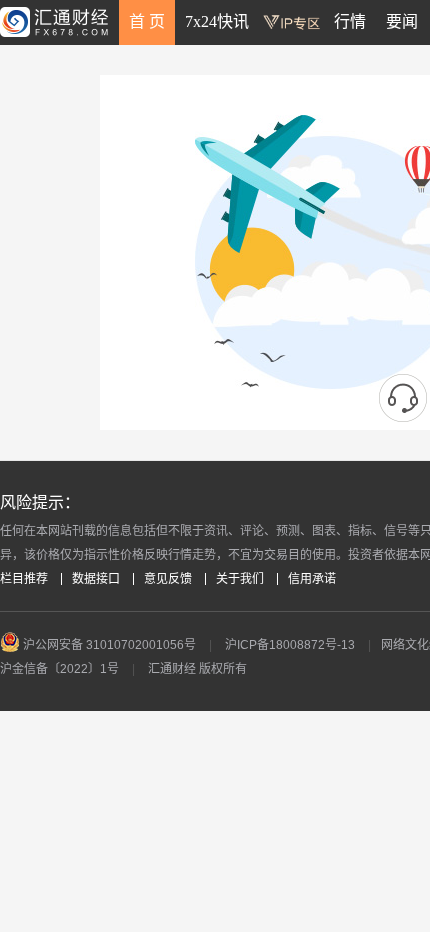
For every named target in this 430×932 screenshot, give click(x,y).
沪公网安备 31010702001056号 (108, 645)
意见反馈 (168, 579)
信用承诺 (312, 579)
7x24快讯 (217, 21)
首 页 (147, 21)
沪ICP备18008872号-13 (290, 645)
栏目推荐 (24, 579)
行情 (350, 21)
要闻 (402, 21)
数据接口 (96, 579)
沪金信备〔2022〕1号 (59, 669)
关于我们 (240, 579)
